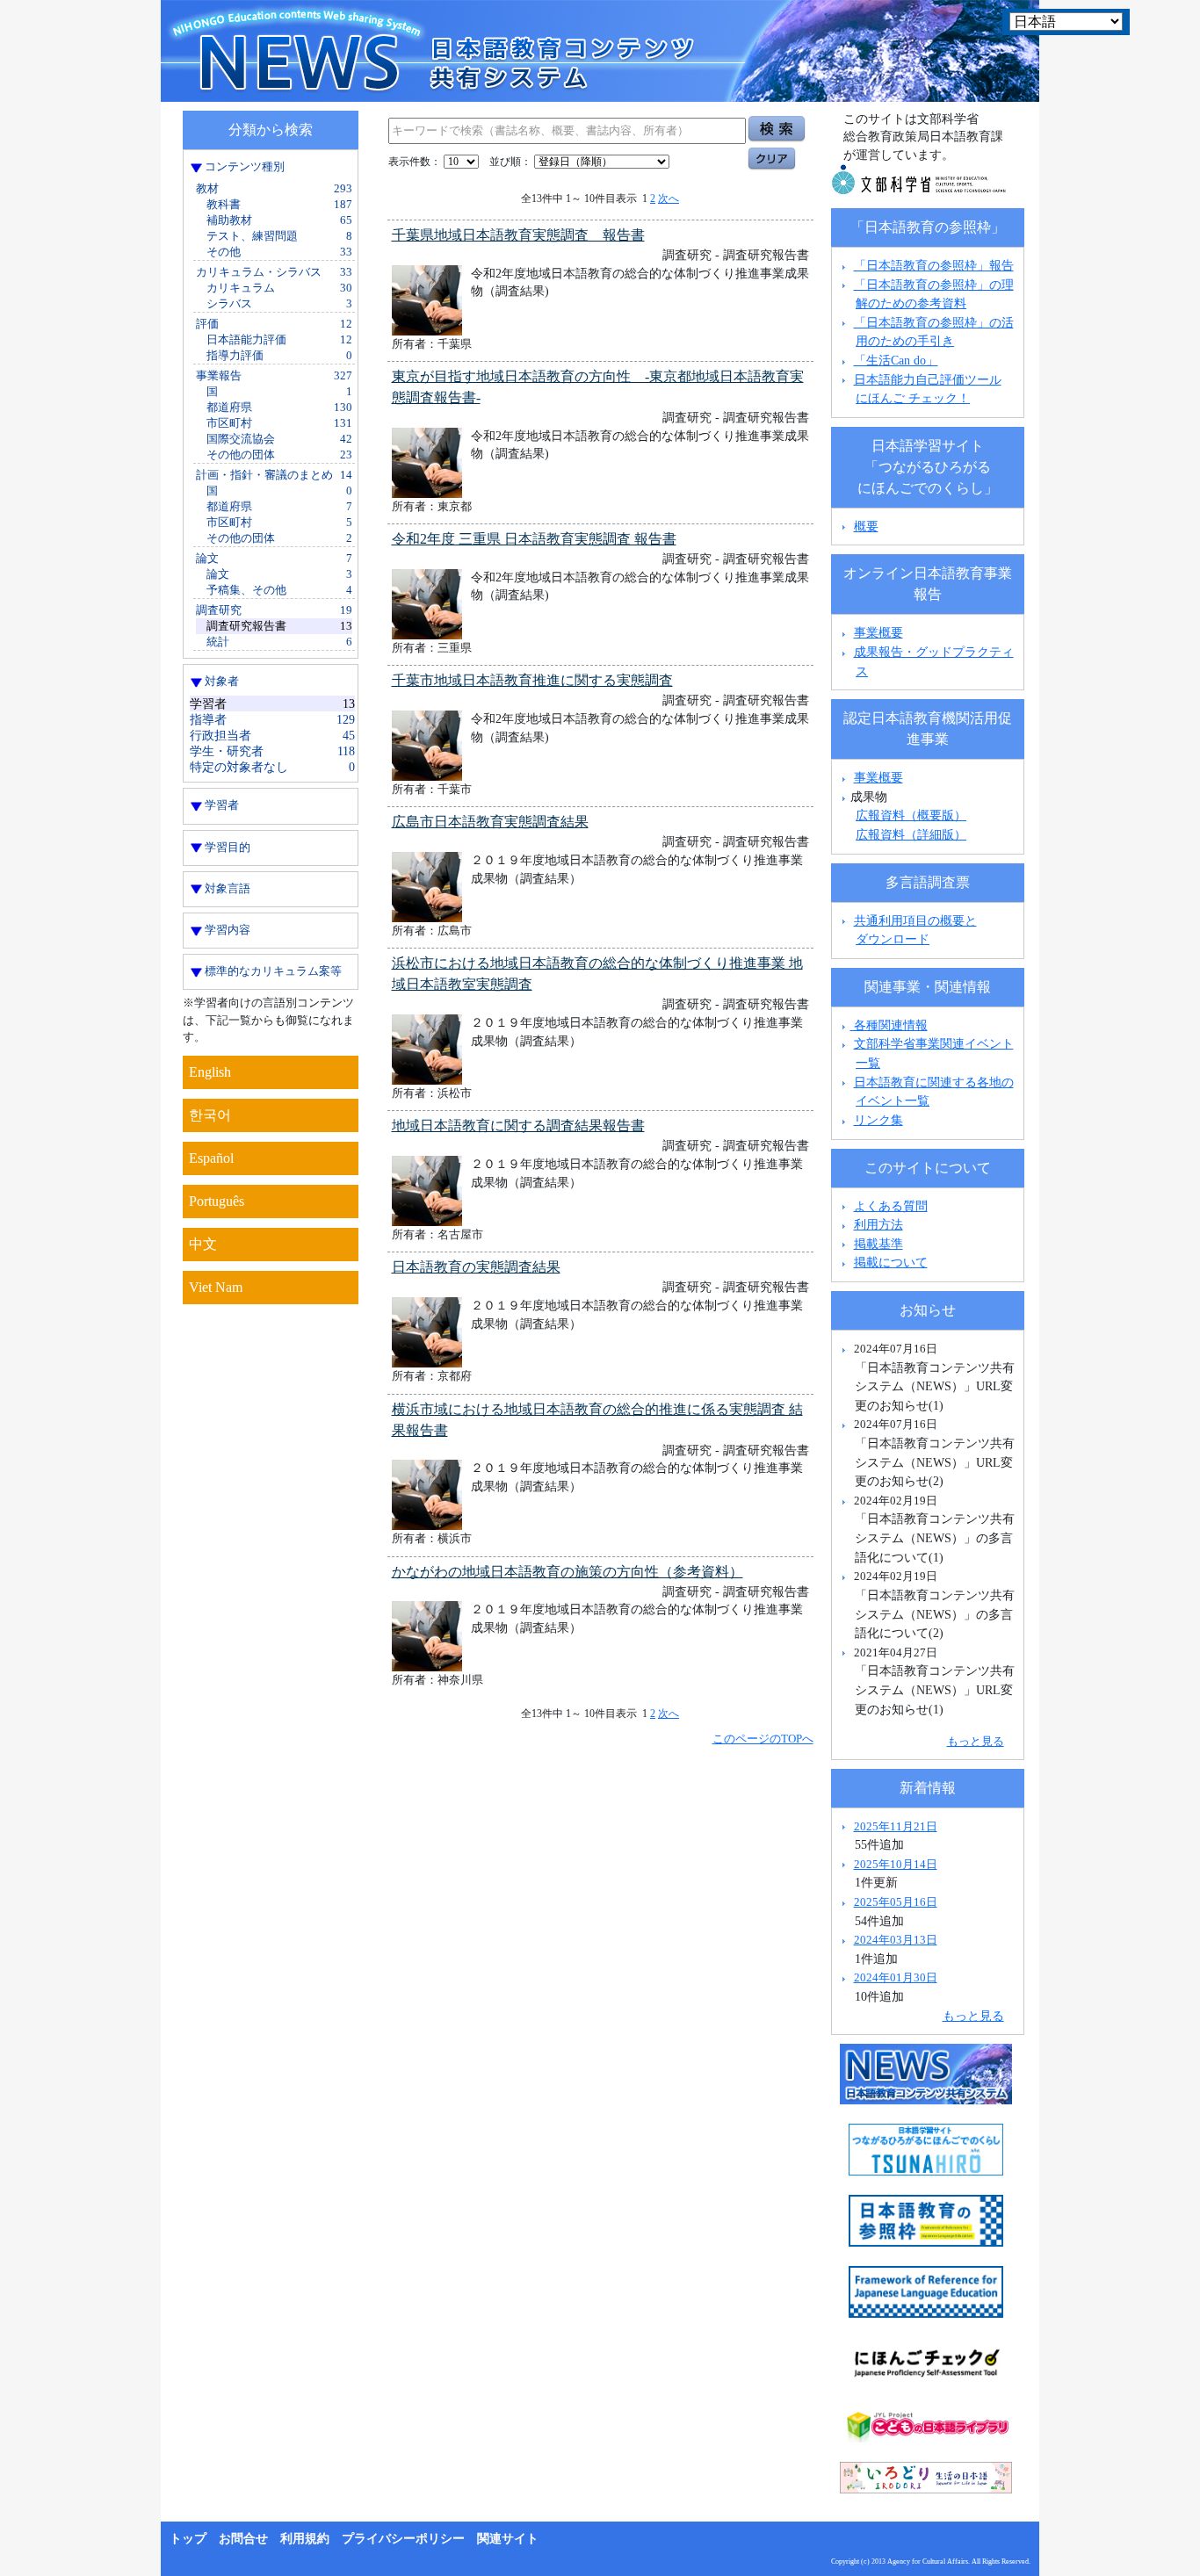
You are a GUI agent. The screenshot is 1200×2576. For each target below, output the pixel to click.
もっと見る (976, 1741)
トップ (188, 2539)
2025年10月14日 (896, 1864)
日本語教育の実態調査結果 (476, 1267)
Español (211, 1158)
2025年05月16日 (896, 1902)
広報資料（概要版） (911, 815)
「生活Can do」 (896, 360)
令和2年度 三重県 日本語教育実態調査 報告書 (534, 539)
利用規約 (305, 2539)
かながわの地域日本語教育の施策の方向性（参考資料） (567, 1572)
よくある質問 (891, 1206)
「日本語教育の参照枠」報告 (934, 265)
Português (217, 1201)
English (210, 1072)
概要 (866, 526)
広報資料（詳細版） (911, 834)
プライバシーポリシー (403, 2539)
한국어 (210, 1115)
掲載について (891, 1262)
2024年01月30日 (896, 1977)
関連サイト (508, 2539)
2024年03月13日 (896, 1940)
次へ (669, 198)
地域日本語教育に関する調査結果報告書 (518, 1126)
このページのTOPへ (763, 1739)
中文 (203, 1244)
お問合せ (243, 2539)
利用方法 (878, 1224)
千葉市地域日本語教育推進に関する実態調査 (532, 680)
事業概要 (878, 632)
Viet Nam (216, 1287)
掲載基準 (878, 1244)
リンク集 (878, 1120)
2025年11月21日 (896, 1826)
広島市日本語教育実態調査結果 (490, 822)
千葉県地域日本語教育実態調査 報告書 (518, 235)
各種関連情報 (889, 1025)
